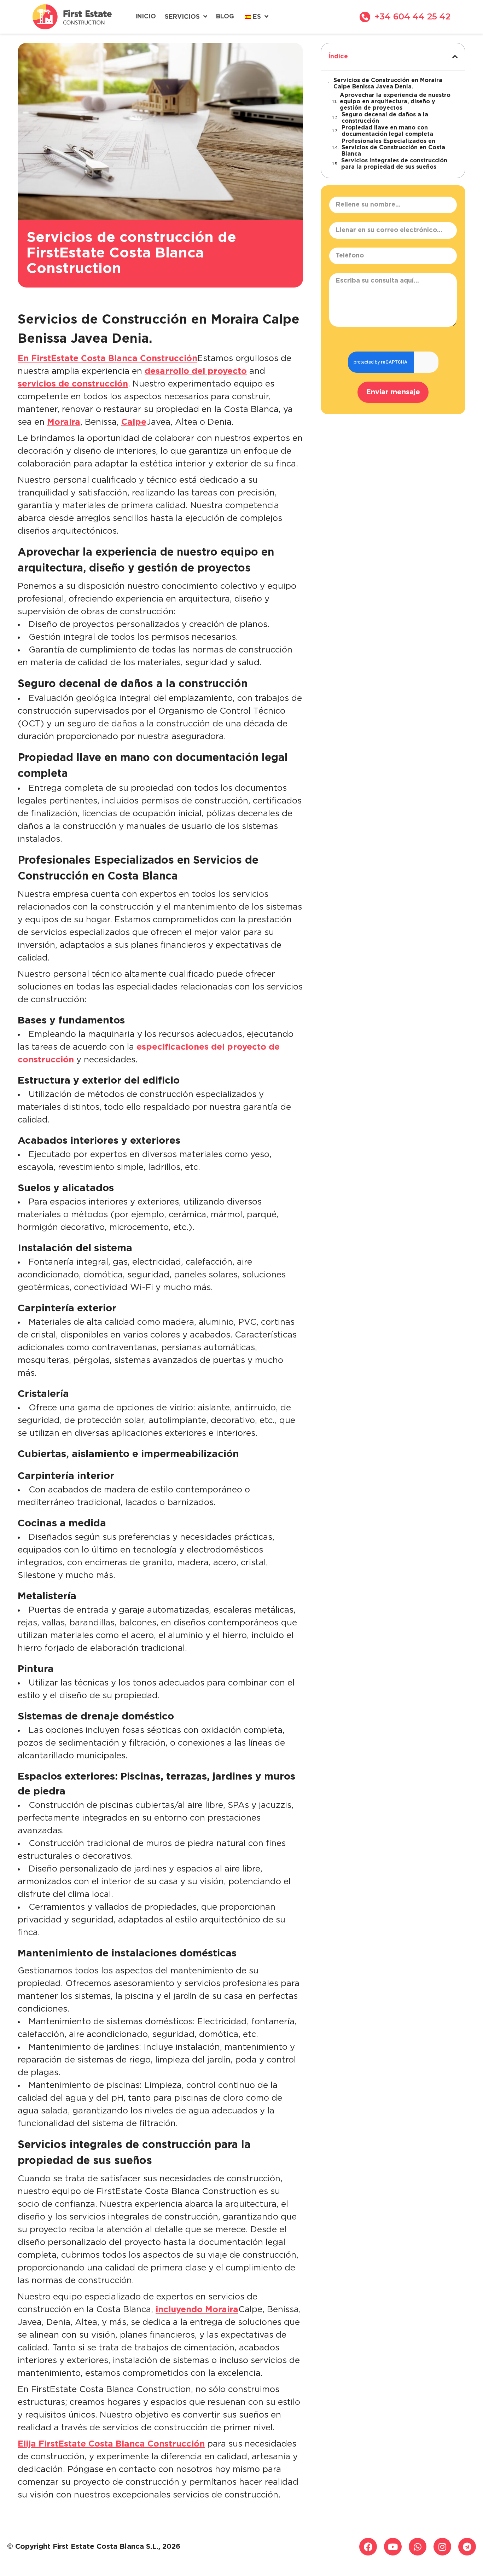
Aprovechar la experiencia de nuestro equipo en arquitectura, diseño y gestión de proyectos (395, 102)
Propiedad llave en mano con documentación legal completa (387, 131)
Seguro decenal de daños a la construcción (385, 118)
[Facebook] (368, 2547)
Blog (225, 17)
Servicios (182, 17)
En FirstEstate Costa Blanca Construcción (107, 359)
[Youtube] (393, 2547)
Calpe (134, 422)
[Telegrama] (467, 2547)
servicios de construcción (73, 384)
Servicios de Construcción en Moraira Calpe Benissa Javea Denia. (388, 84)
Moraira (64, 422)
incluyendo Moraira (197, 2310)
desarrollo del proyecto (196, 371)
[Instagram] (442, 2547)
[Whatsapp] (418, 2547)
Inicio (146, 17)
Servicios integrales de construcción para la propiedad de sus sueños (394, 164)
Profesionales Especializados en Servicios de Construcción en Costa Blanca (393, 148)
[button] (455, 57)
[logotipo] (72, 17)
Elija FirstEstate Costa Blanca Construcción (111, 2444)
